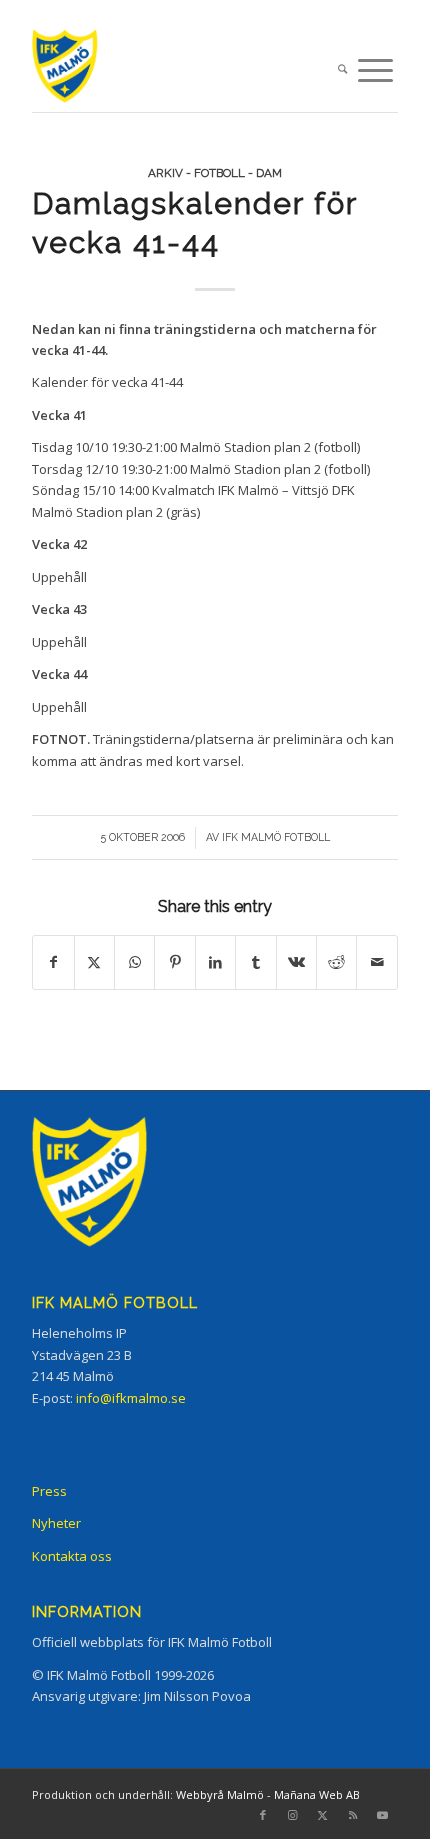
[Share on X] (94, 962)
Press (49, 1491)
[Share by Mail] (377, 962)
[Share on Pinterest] (174, 962)
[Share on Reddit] (336, 962)
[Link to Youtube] (383, 1815)
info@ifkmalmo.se (131, 1398)
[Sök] (342, 70)
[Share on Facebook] (53, 962)
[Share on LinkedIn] (215, 962)
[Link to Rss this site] (353, 1815)
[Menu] (375, 70)
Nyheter (56, 1523)
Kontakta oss (72, 1556)
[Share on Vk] (296, 962)
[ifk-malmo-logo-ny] (178, 70)
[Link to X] (323, 1815)
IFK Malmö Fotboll (276, 837)
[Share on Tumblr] (255, 962)
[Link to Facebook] (263, 1815)
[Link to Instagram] (293, 1815)
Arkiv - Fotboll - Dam (215, 173)
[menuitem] (342, 70)
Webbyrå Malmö (220, 1794)
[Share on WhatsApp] (134, 962)
